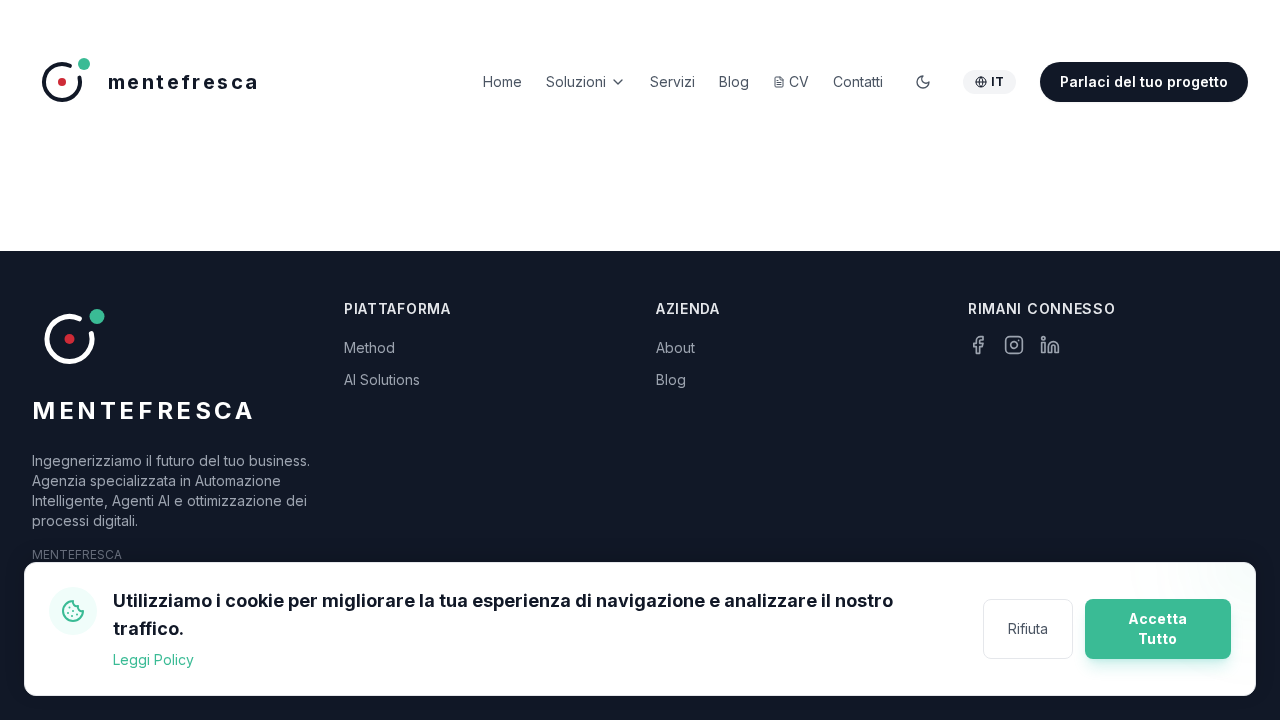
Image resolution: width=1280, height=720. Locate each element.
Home (502, 81)
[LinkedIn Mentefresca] (1050, 345)
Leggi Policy (153, 659)
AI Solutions (382, 379)
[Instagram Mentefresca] (1014, 345)
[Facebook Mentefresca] (978, 345)
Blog (671, 379)
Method (369, 347)
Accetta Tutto (1157, 628)
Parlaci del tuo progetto (1144, 81)
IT (997, 81)
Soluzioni (576, 81)
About (675, 347)
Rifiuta (1028, 628)
